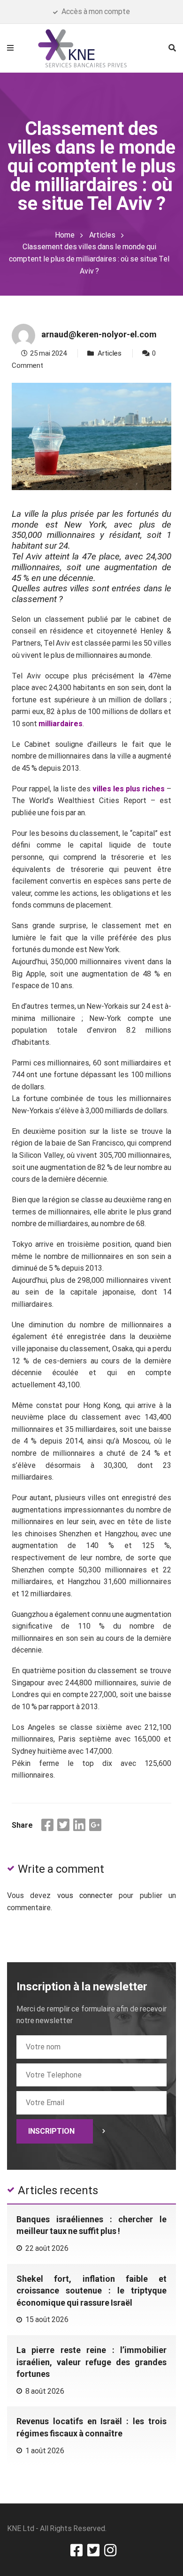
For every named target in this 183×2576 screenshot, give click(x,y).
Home (65, 235)
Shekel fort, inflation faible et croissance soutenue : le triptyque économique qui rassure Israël (91, 2291)
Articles (102, 235)
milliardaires (61, 724)
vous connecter (85, 1895)
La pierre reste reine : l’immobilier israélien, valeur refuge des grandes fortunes (91, 2362)
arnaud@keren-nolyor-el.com (99, 334)
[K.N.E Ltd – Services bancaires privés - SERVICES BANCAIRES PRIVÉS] (91, 47)
